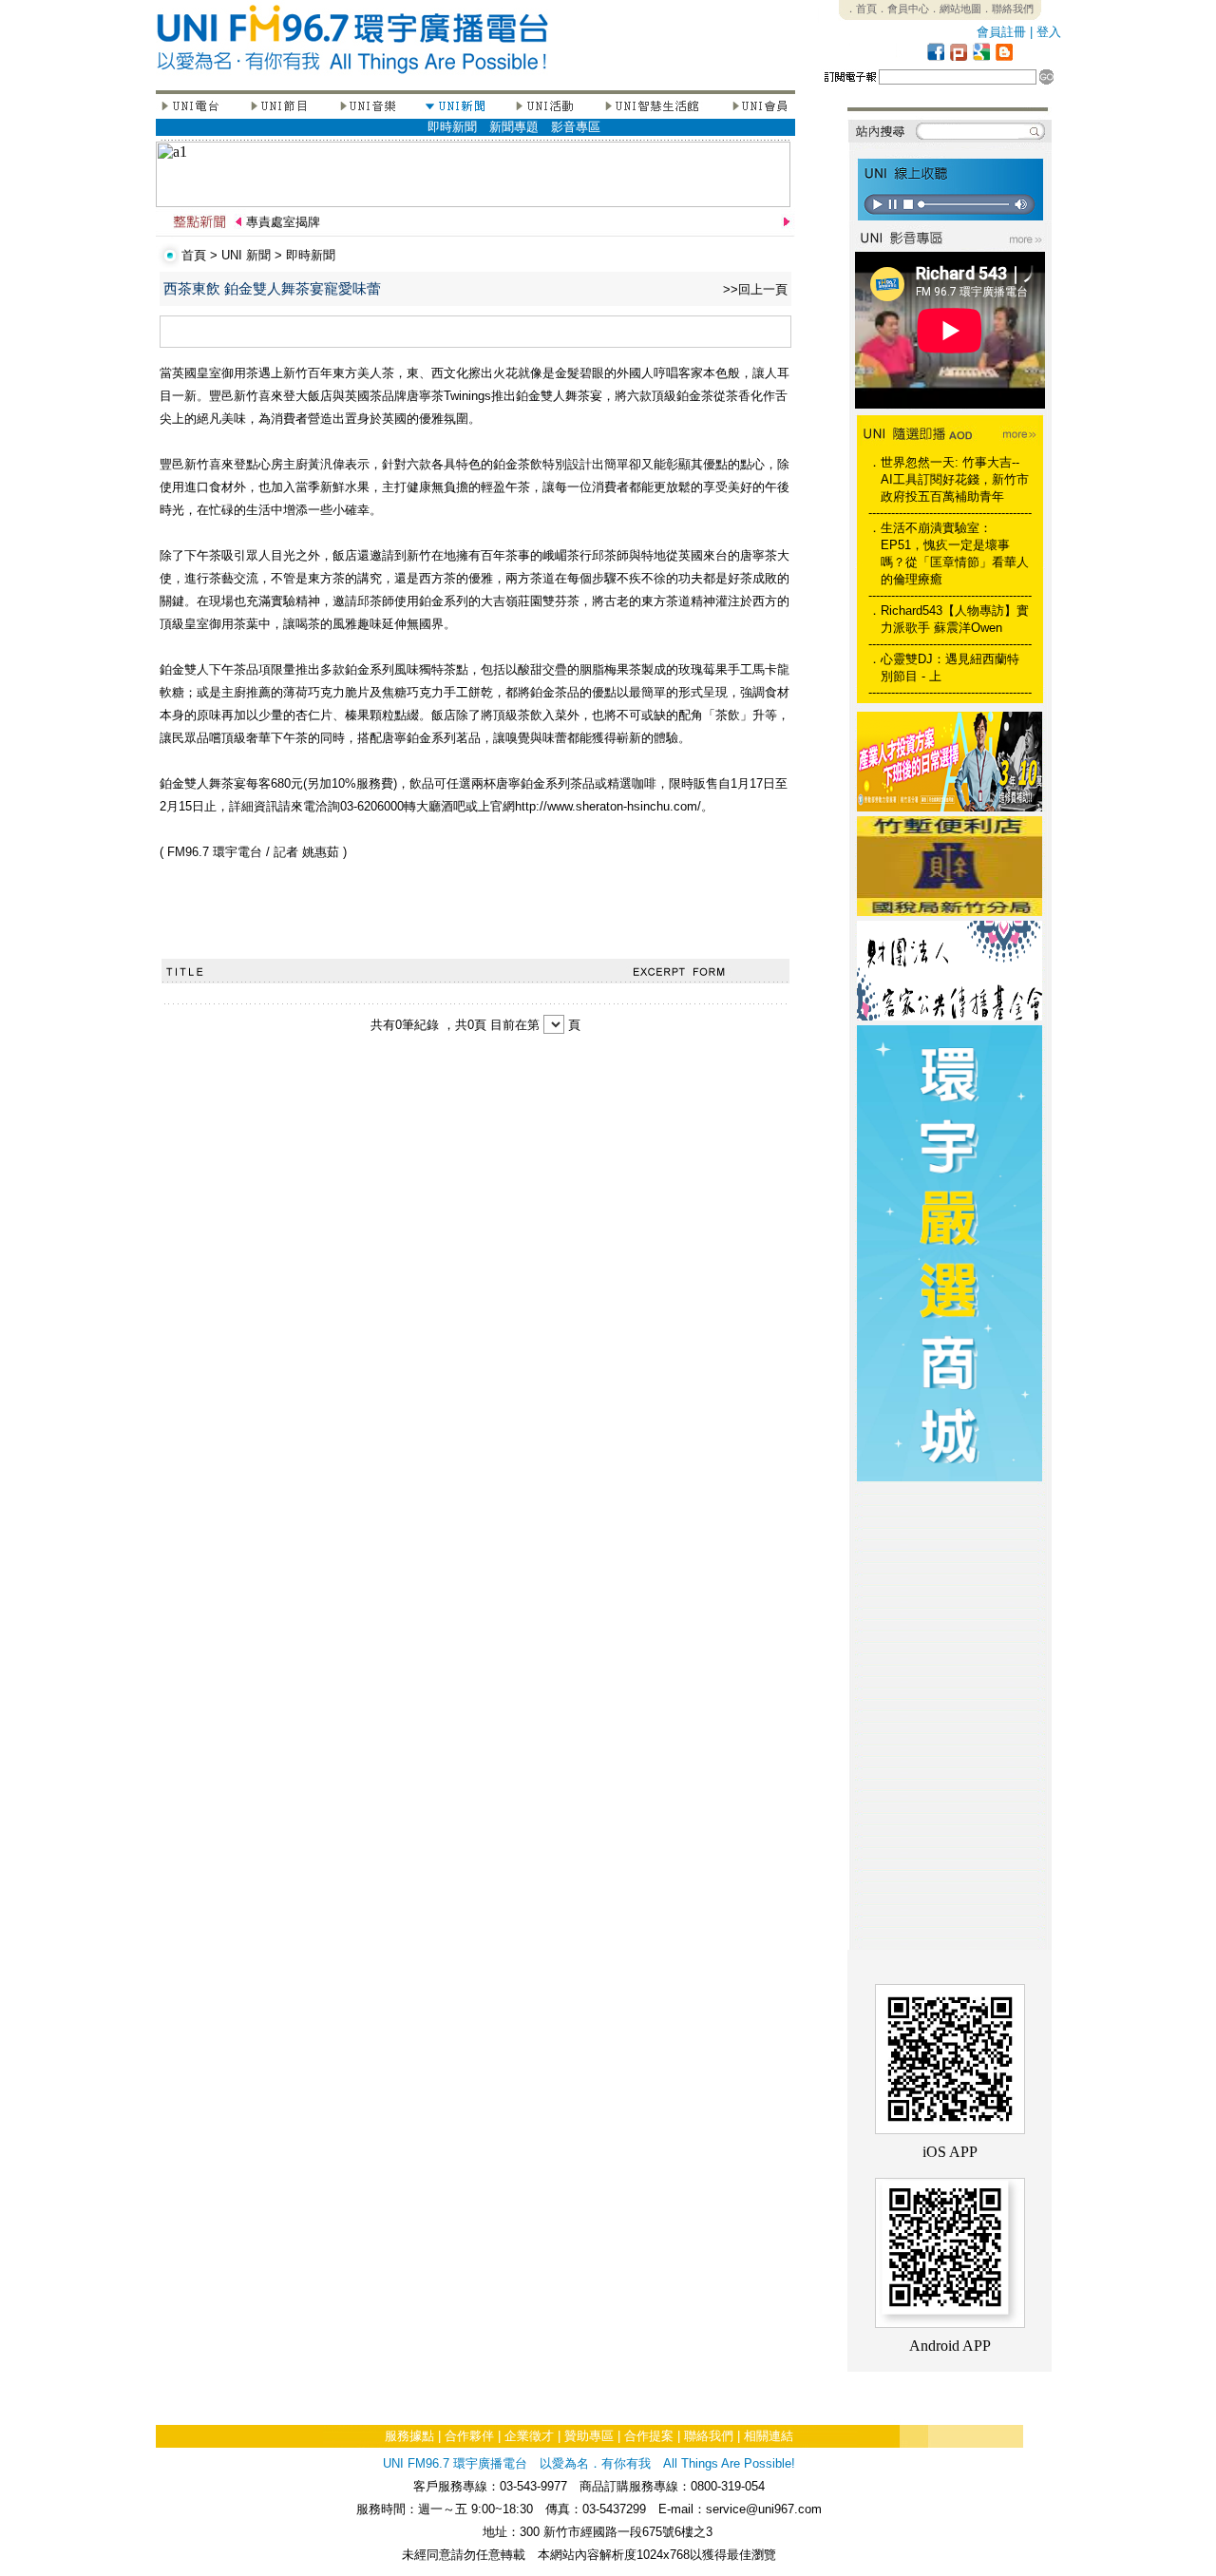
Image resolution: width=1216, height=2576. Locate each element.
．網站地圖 (955, 9)
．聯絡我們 (1007, 9)
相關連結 (769, 2436)
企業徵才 (529, 2436)
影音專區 (576, 127)
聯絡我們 (709, 2436)
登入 (1049, 32)
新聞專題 (514, 127)
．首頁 (861, 9)
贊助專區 (589, 2436)
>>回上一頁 (755, 289)
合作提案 (649, 2436)
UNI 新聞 (246, 255)
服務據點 (409, 2436)
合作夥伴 (469, 2436)
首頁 (194, 255)
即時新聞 (452, 127)
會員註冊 (1001, 32)
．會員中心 (903, 9)
